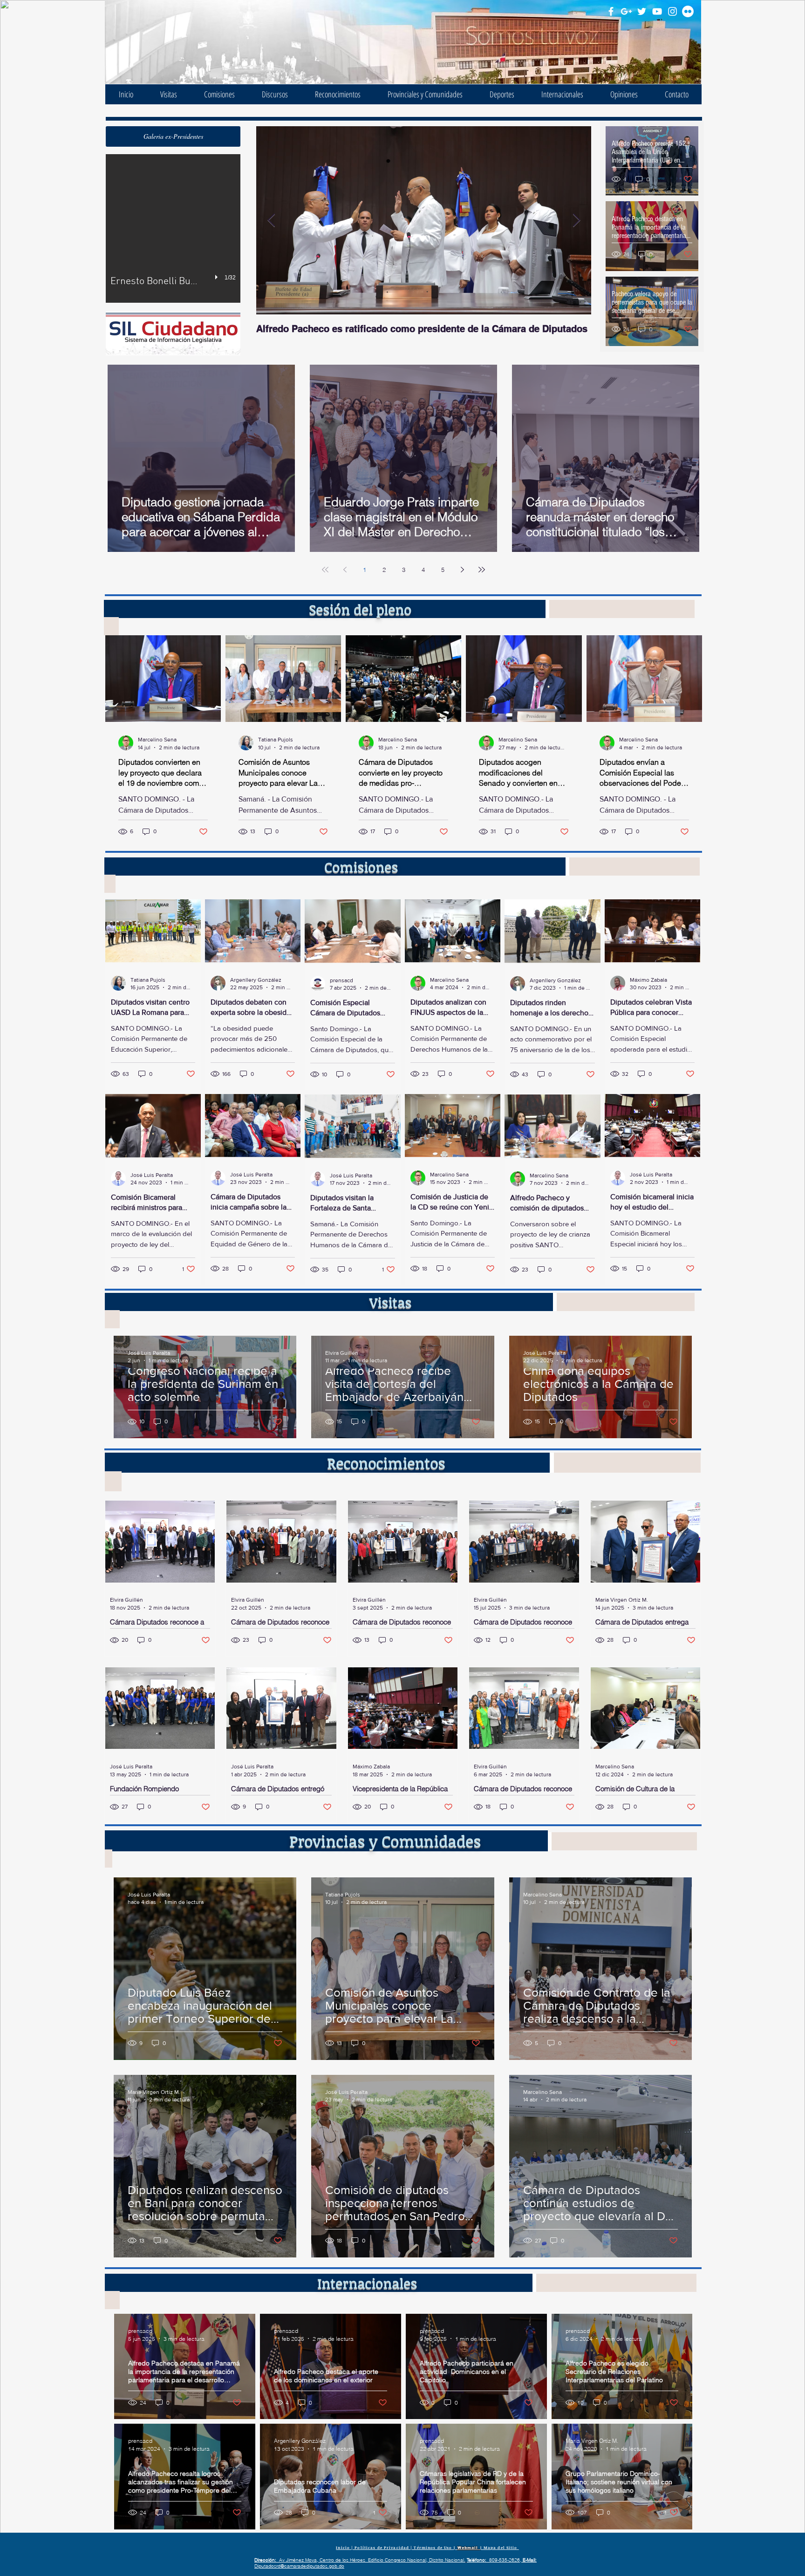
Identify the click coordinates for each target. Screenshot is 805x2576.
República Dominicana (222, 40)
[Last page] (482, 570)
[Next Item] (576, 221)
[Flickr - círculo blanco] (688, 11)
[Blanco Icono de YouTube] (657, 11)
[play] (218, 277)
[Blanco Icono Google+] (626, 11)
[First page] (325, 570)
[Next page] (462, 570)
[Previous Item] (271, 221)
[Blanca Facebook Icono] (611, 11)
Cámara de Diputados (222, 28)
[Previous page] (345, 570)
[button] (173, 136)
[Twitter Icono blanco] (642, 11)
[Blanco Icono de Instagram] (672, 11)
